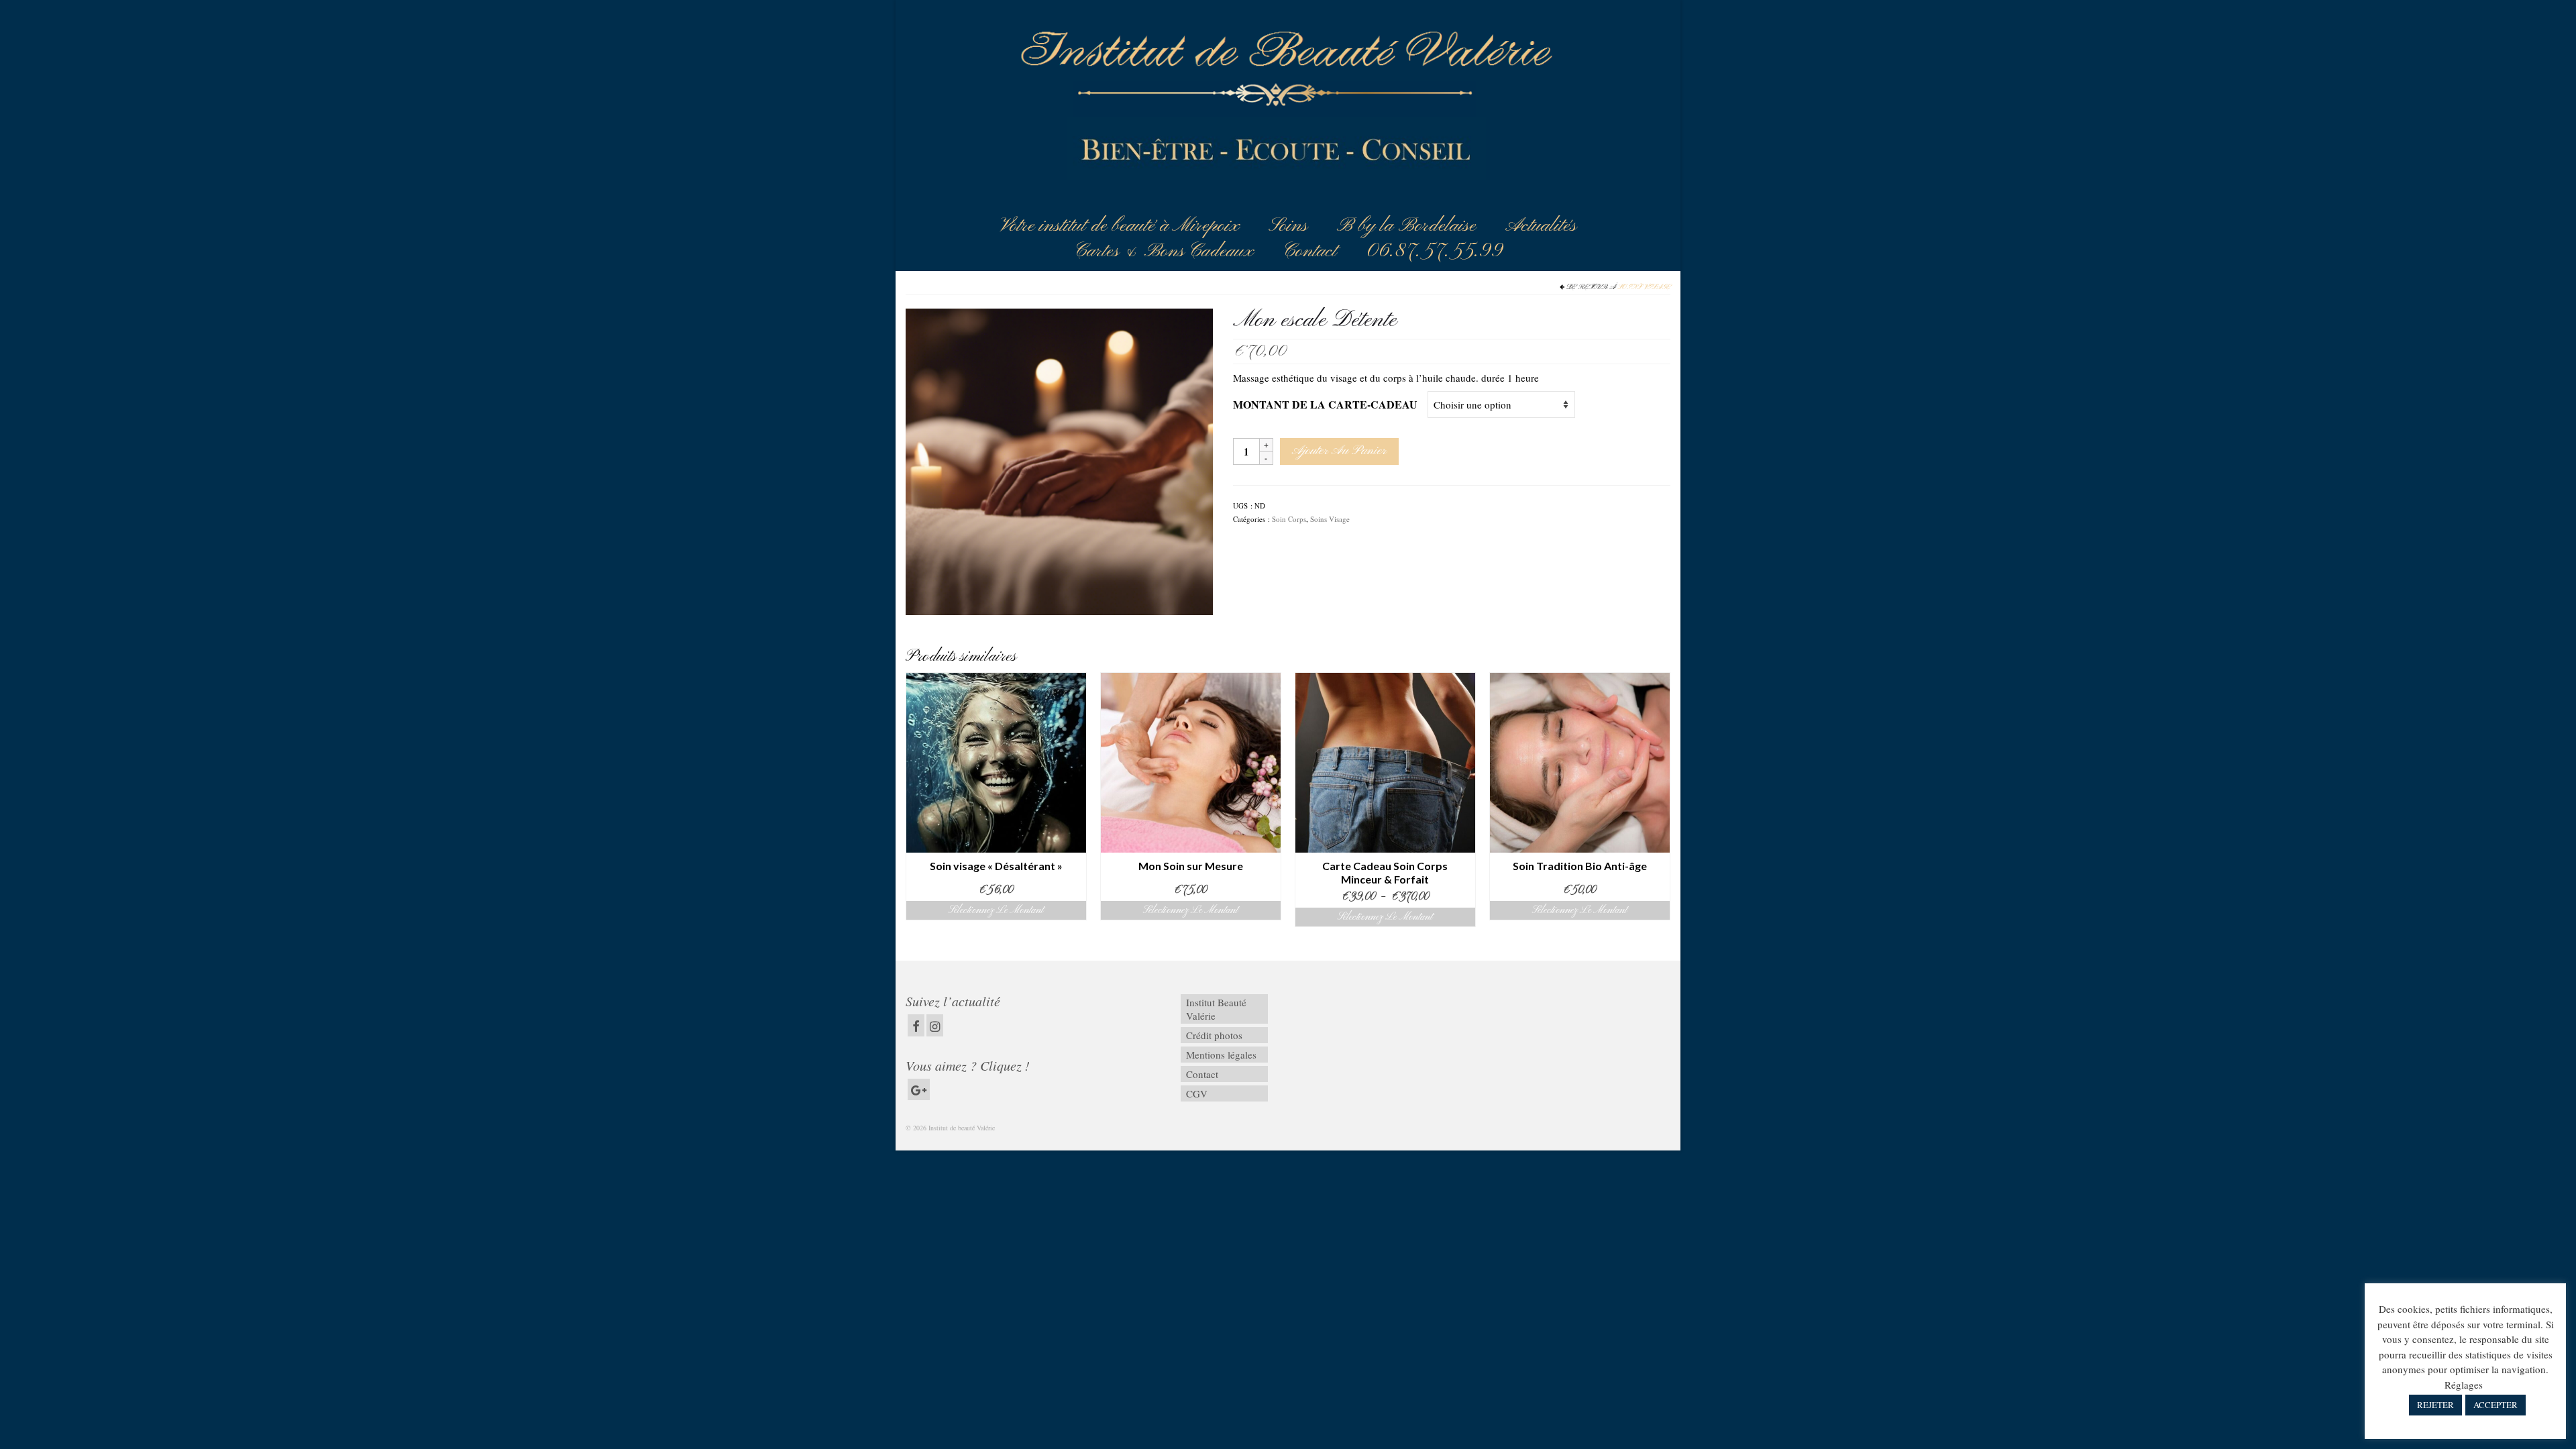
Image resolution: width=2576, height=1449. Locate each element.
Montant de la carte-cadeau (1325, 404)
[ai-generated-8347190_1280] (1059, 460)
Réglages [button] (2464, 1385)
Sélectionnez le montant (996, 910)
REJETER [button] (2435, 1405)
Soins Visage (1644, 287)
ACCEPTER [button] (2495, 1405)
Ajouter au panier (1339, 451)
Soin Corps (1289, 519)
